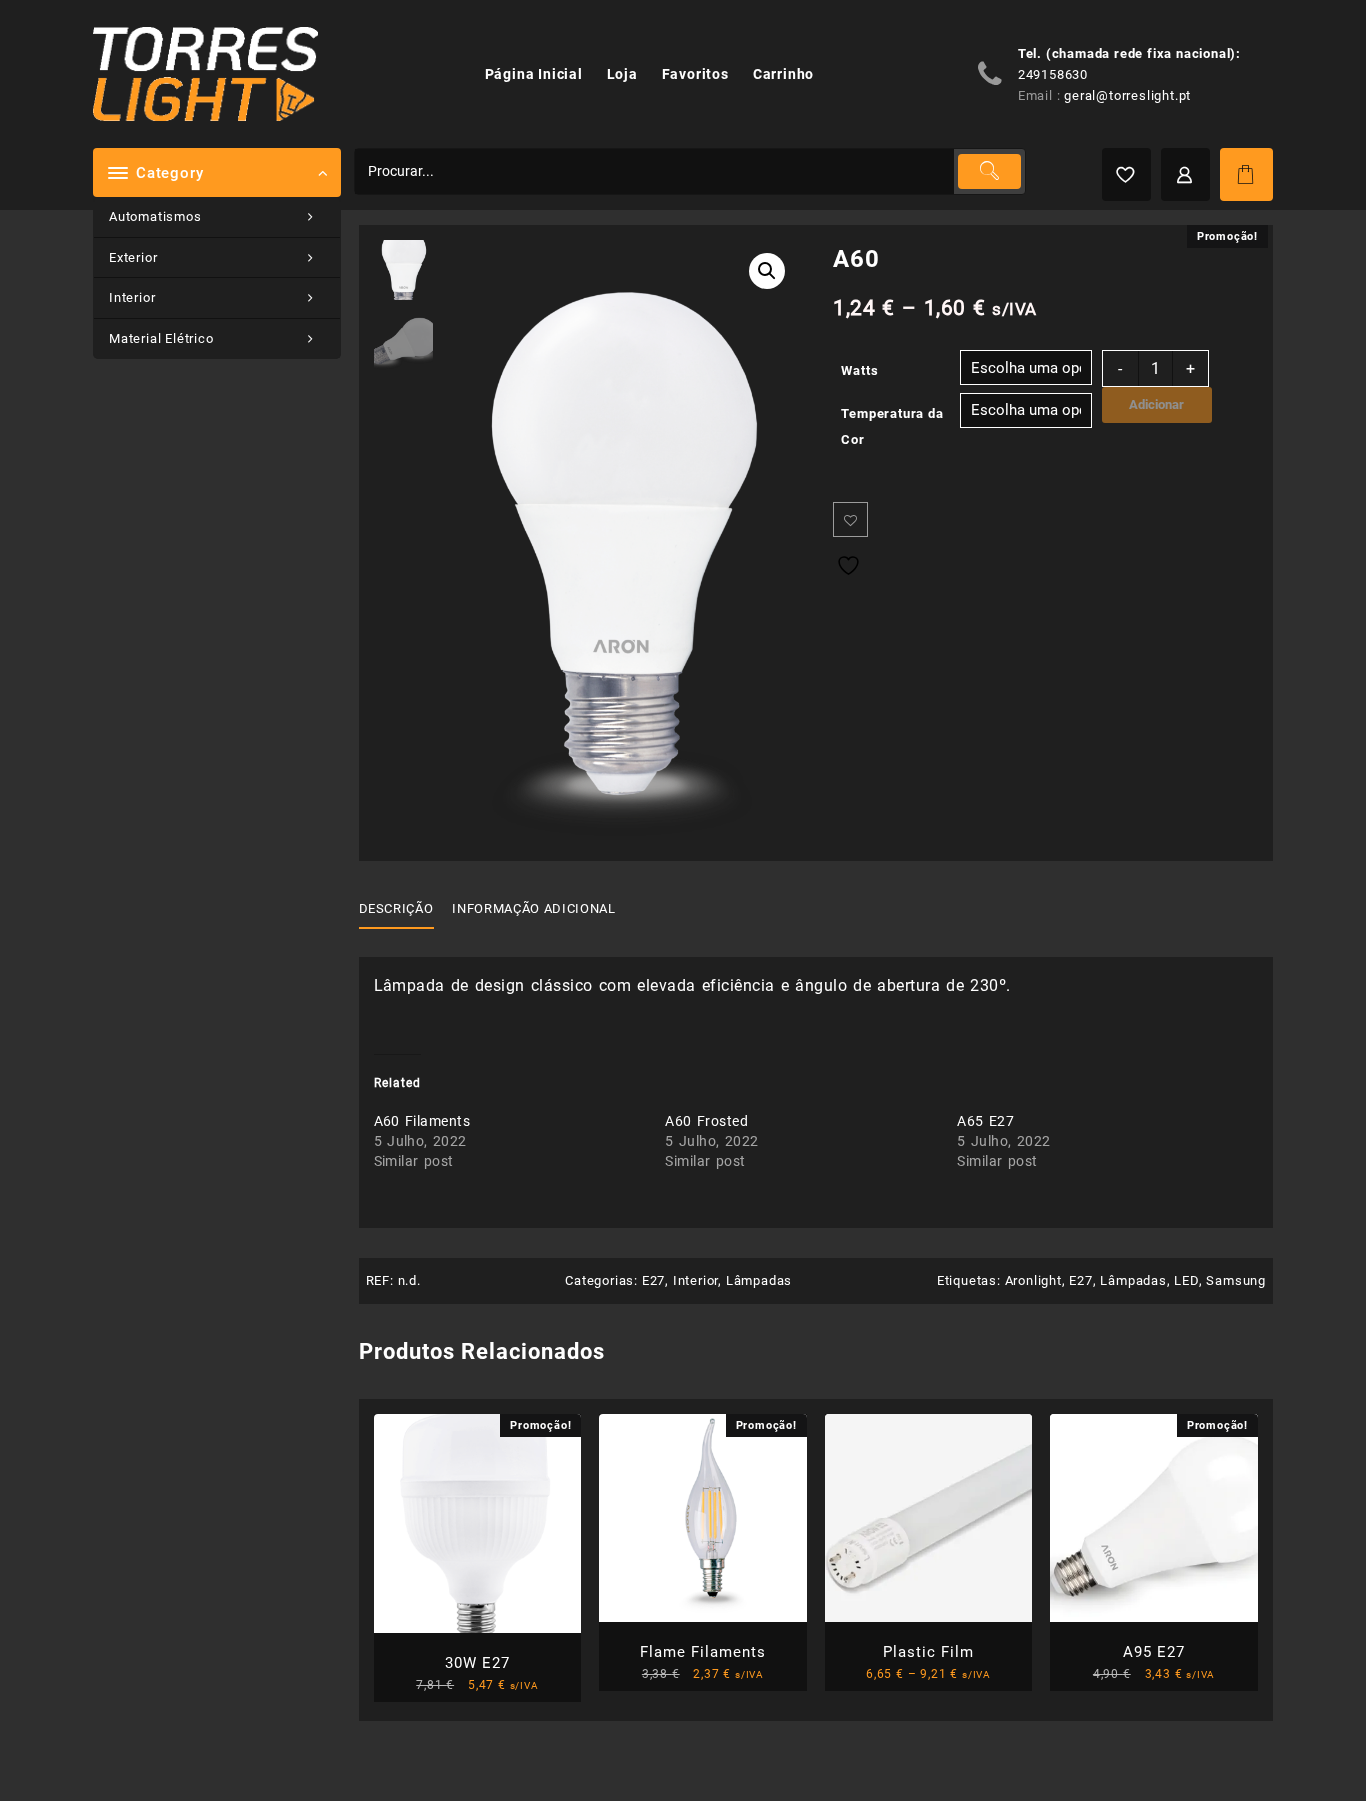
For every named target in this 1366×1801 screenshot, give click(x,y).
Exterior (133, 257)
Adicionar (1156, 404)
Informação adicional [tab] (533, 908)
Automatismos (155, 216)
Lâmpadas (759, 1280)
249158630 (1053, 74)
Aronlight (1033, 1280)
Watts (859, 370)
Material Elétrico (161, 338)
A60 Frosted (706, 1121)
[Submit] (989, 171)
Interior (132, 297)
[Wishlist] (1126, 174)
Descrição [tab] (396, 908)
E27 (653, 1280)
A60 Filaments (422, 1121)
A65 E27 (985, 1121)
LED (1186, 1280)
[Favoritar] (850, 519)
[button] (767, 271)
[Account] (1185, 174)
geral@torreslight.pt (1127, 95)
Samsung (1236, 1280)
